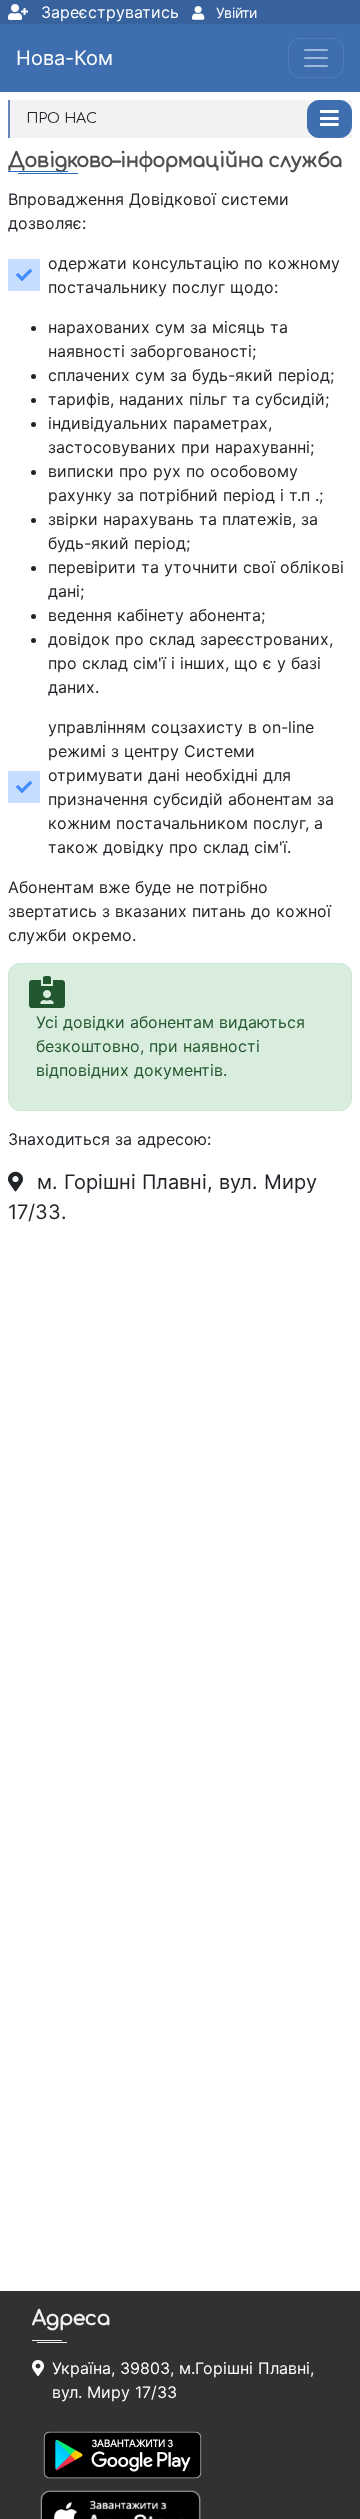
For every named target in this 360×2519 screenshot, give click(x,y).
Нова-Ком (64, 58)
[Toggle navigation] (316, 58)
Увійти (234, 12)
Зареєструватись (107, 12)
